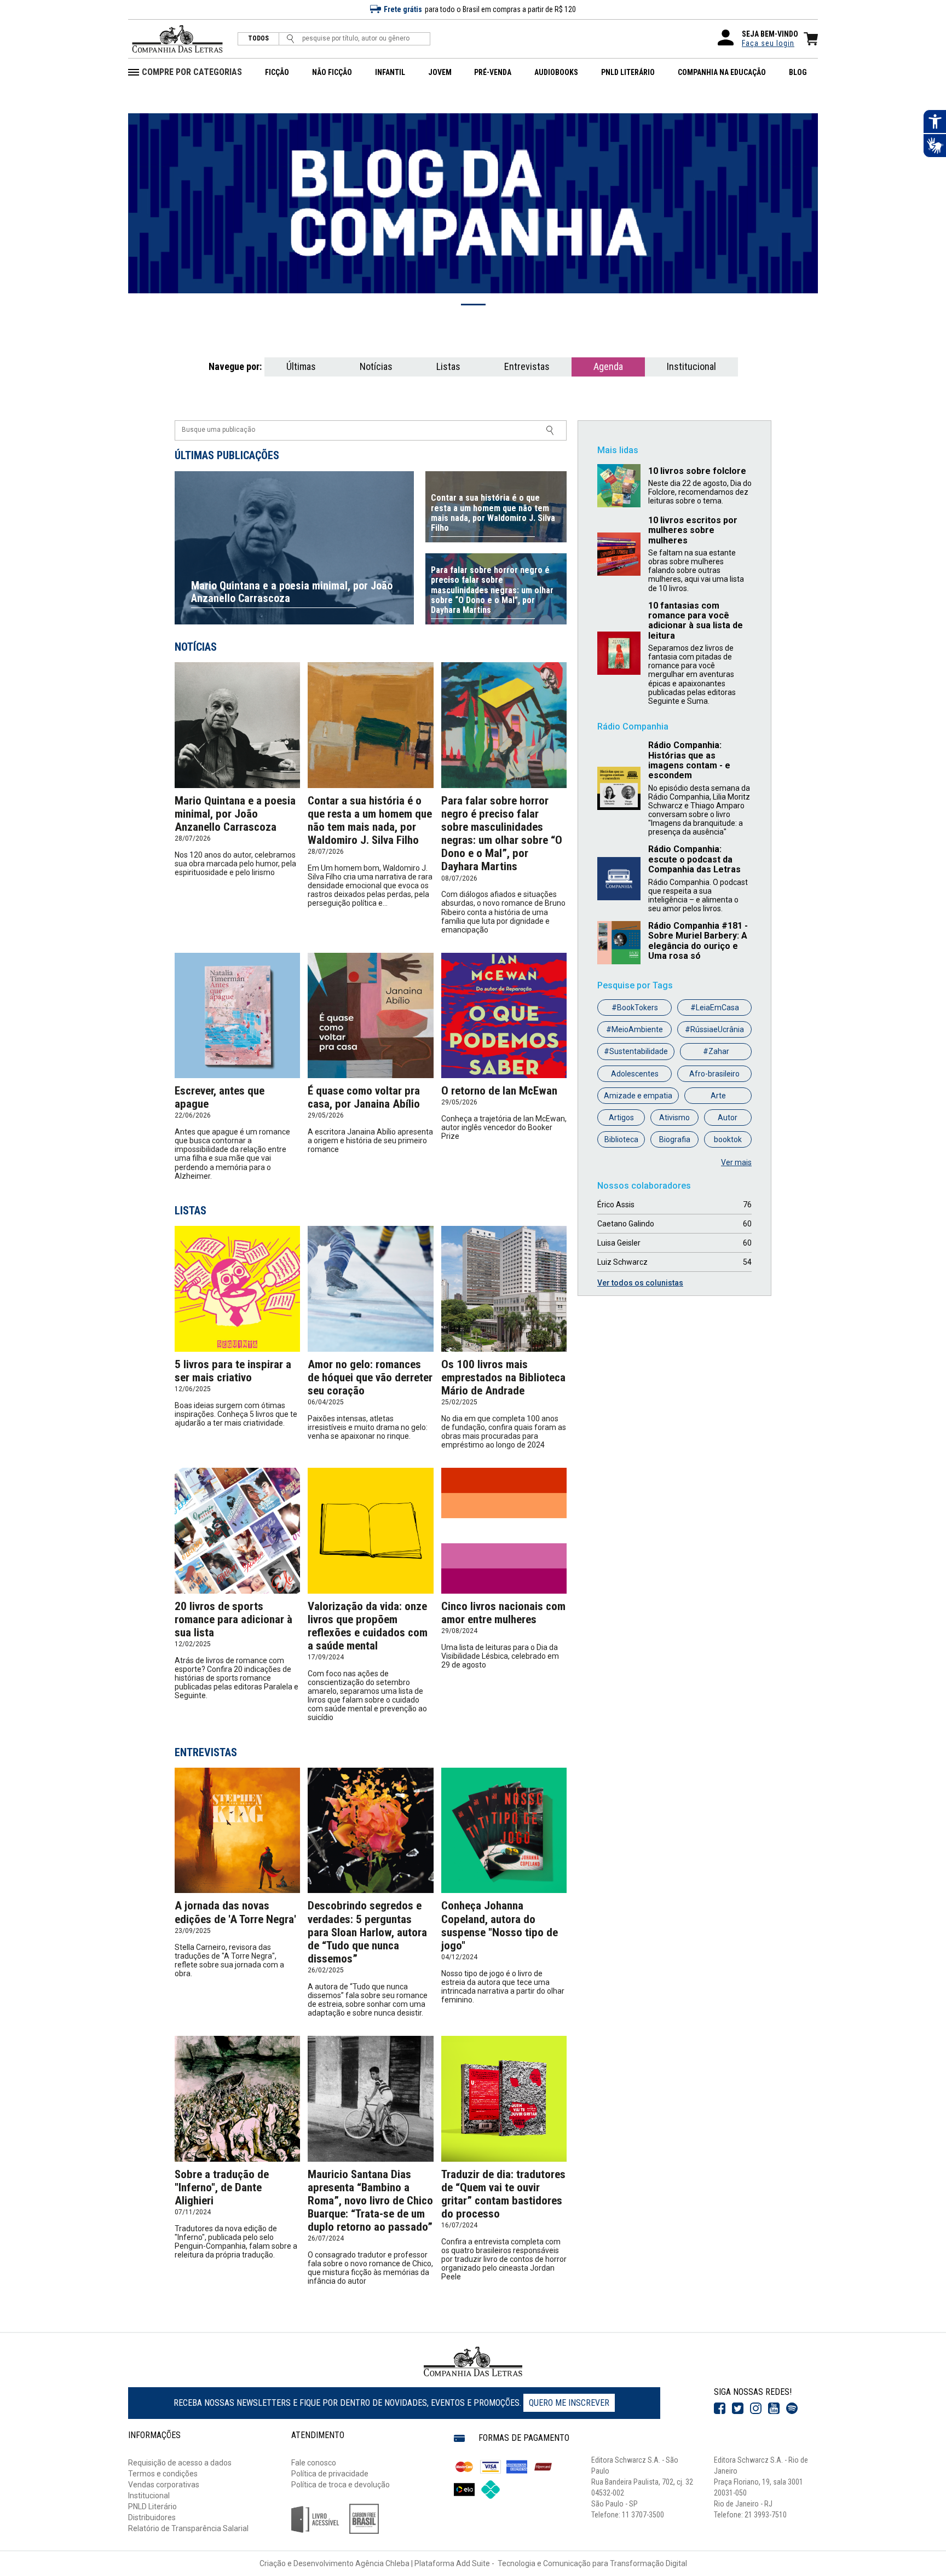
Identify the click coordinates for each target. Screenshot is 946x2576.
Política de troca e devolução (341, 2485)
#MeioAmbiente (634, 1029)
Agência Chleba (382, 2563)
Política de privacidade (330, 2474)
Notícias (376, 366)
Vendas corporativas (164, 2485)
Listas (448, 366)
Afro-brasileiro (714, 1074)
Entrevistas (527, 366)
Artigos (621, 1118)
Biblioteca (621, 1139)
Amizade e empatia (638, 1096)
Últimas (301, 366)
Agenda (608, 366)
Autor (728, 1118)
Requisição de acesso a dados (180, 2463)
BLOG (798, 72)
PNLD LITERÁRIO (628, 72)
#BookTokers (635, 1008)
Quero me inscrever (569, 2403)
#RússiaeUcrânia (714, 1029)
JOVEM (440, 72)
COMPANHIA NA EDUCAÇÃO (722, 72)
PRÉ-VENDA (493, 72)
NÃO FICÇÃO (332, 72)
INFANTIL (390, 72)
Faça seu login (768, 43)
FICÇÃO (277, 72)
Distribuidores (152, 2517)
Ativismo (674, 1118)
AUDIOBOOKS (556, 72)
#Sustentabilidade (636, 1051)
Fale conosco (314, 2463)
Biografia (675, 1139)
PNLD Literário (152, 2506)
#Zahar (716, 1051)
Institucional (691, 366)
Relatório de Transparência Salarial (188, 2528)
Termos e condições (163, 2474)
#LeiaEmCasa (715, 1008)
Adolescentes (635, 1074)
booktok (728, 1139)
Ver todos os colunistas (640, 1283)
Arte (718, 1096)
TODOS (258, 39)
